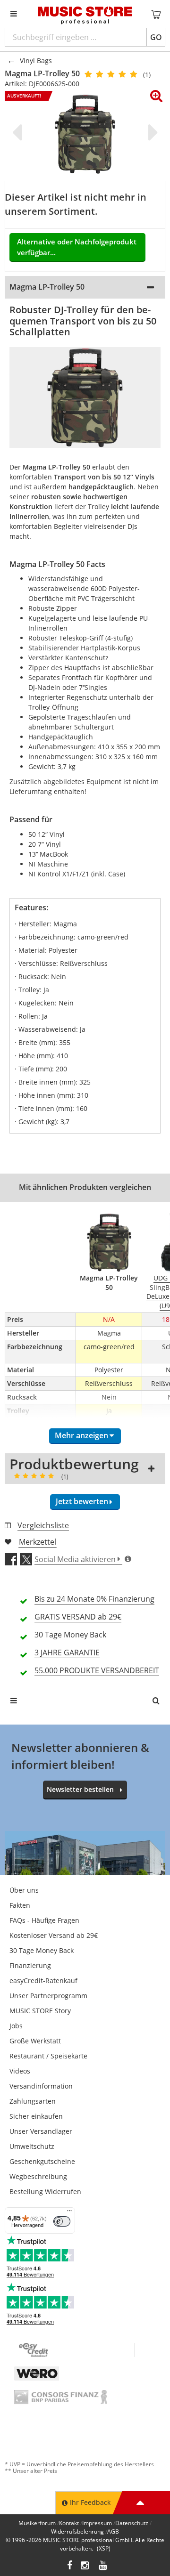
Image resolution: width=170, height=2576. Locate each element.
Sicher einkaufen (36, 2116)
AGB (113, 2531)
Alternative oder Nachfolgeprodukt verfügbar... (77, 247)
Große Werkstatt (35, 2041)
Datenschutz (132, 2523)
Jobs (16, 2026)
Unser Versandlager (41, 2131)
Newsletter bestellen (80, 1789)
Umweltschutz (32, 2146)
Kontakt (69, 2523)
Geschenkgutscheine (42, 2161)
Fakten (20, 1905)
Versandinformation (41, 2086)
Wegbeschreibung (38, 2176)
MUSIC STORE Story (40, 2011)
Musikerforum (37, 2523)
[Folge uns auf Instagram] (85, 2566)
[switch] (62, 2221)
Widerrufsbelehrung (77, 2531)
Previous (19, 132)
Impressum (97, 2523)
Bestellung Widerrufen (45, 2191)
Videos (20, 2071)
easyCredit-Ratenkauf (43, 1981)
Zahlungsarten (33, 2101)
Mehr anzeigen (81, 1435)
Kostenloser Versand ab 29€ (54, 1935)
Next (151, 132)
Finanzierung (30, 1965)
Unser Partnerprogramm (48, 1996)
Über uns (24, 1890)
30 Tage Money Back (42, 1950)
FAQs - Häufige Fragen (44, 1920)
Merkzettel (38, 1542)
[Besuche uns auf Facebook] (70, 2566)
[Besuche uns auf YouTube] (103, 2566)
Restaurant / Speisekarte (48, 2056)
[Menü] (69, 2213)
